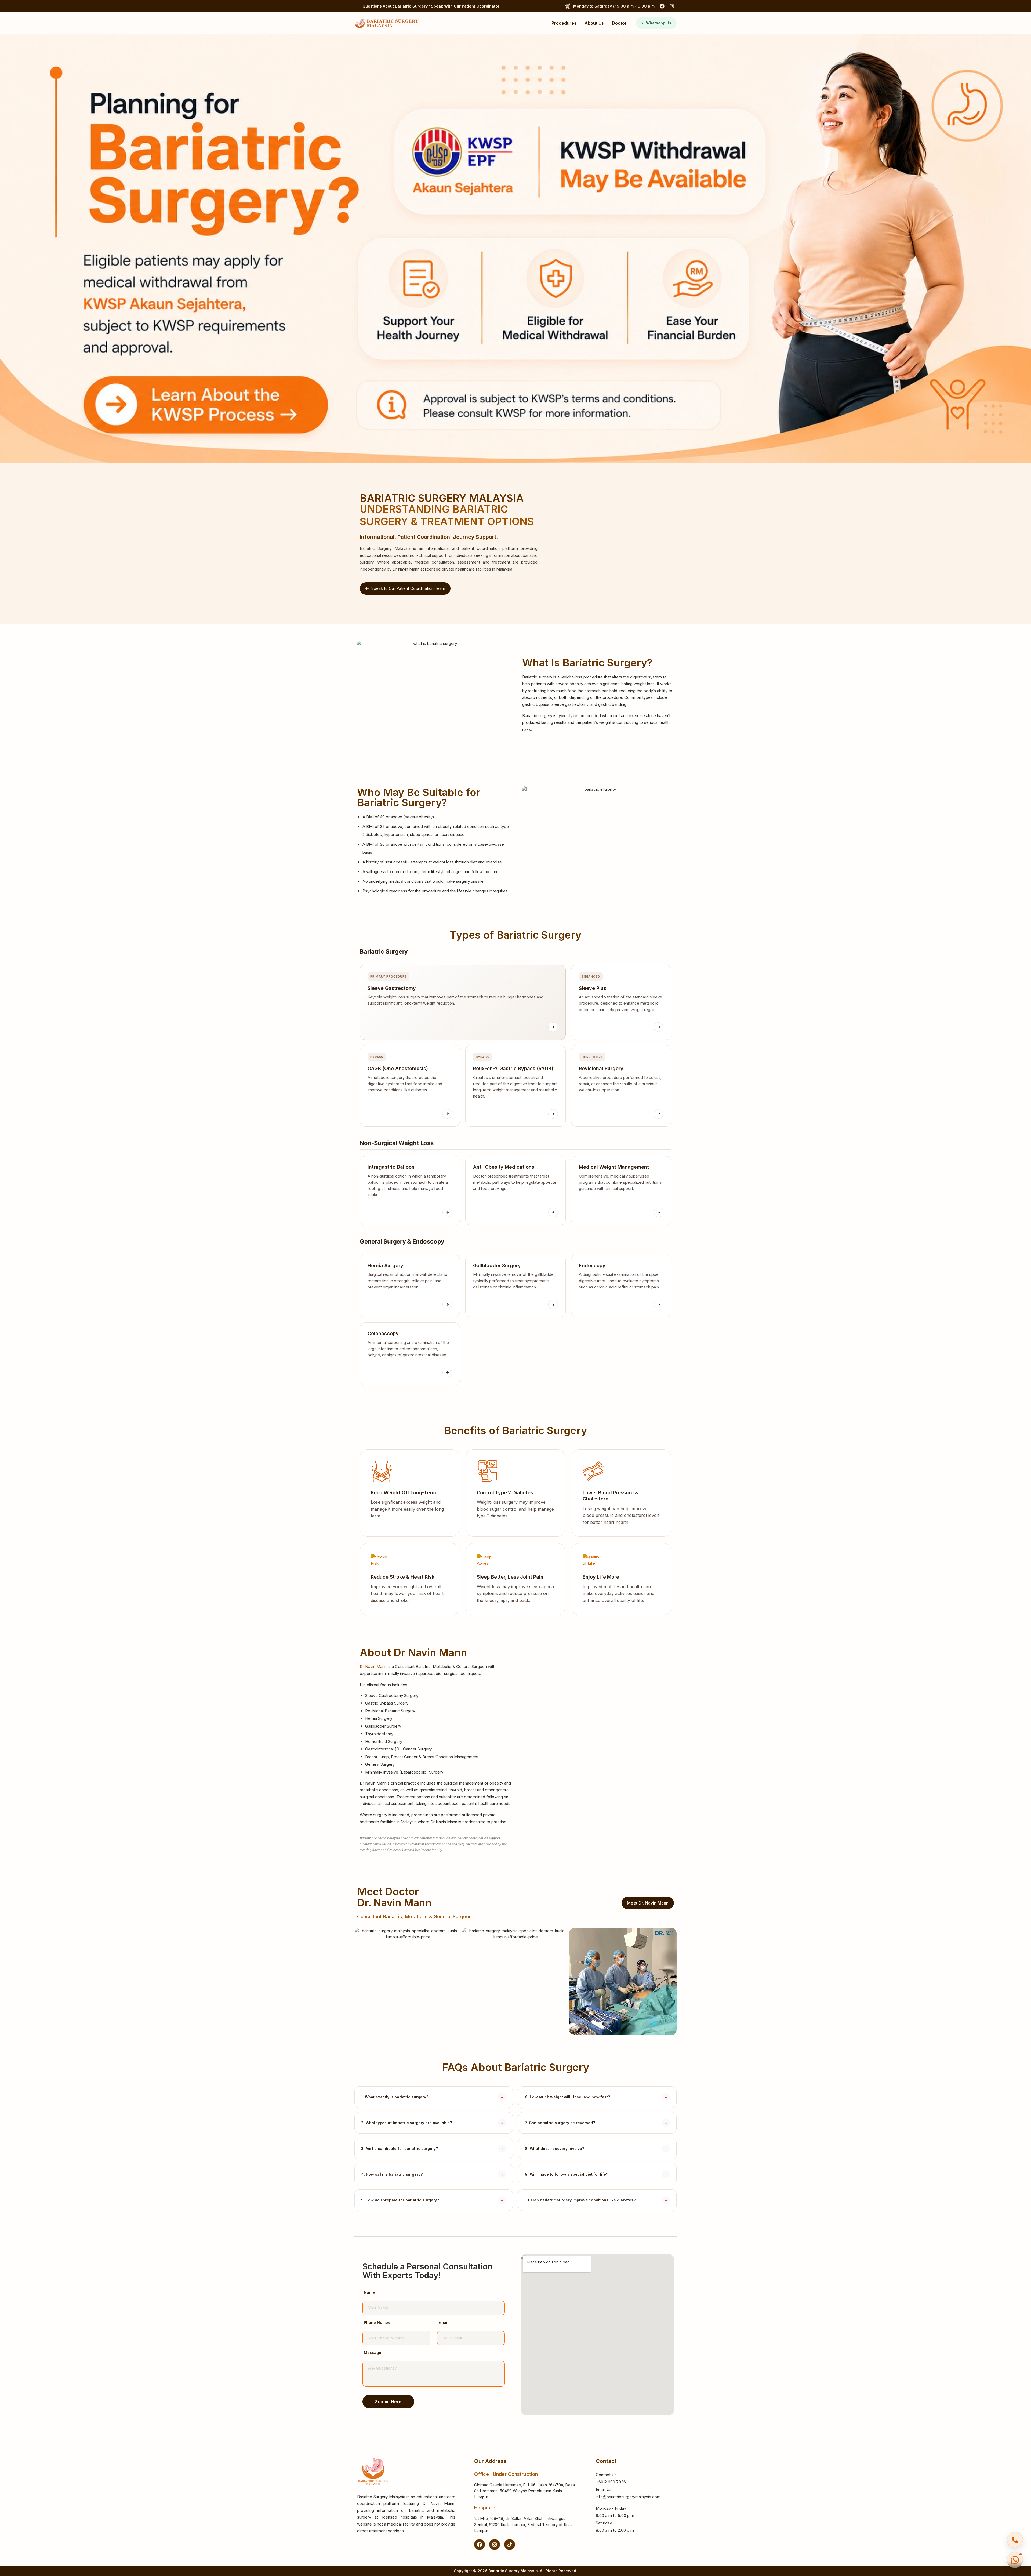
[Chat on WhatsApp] (1015, 2560)
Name (369, 2293)
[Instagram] (672, 6)
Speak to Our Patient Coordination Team (408, 588)
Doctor (619, 23)
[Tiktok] (510, 2545)
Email (443, 2323)
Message (373, 2353)
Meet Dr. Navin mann (648, 1903)
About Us (594, 23)
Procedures (564, 23)
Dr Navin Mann (373, 1667)
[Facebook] (662, 6)
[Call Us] (1015, 2540)
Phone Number (378, 2323)
